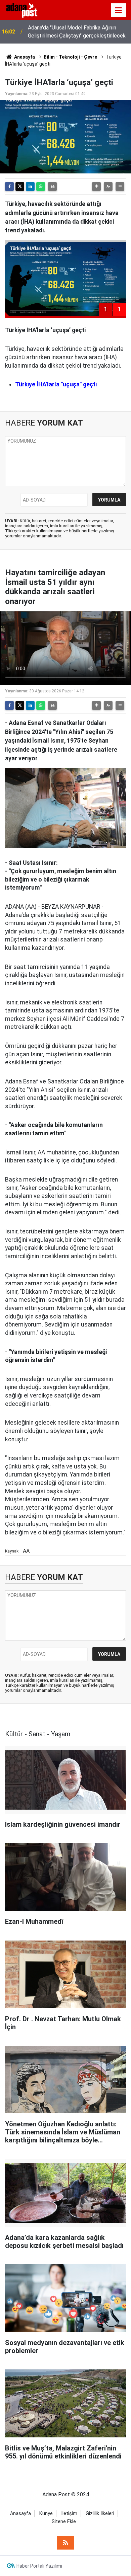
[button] (96, 186)
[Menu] (119, 10)
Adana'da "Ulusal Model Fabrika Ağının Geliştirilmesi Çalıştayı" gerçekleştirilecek (77, 32)
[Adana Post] (26, 10)
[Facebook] (9, 186)
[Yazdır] (52, 186)
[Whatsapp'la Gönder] (41, 186)
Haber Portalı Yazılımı (39, 2566)
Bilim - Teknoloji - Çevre (70, 57)
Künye (46, 2514)
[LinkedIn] (30, 186)
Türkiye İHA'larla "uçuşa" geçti (56, 384)
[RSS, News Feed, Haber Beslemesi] (65, 2543)
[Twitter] (20, 186)
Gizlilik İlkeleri (100, 2514)
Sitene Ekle (64, 2522)
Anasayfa (24, 57)
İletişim (69, 2514)
